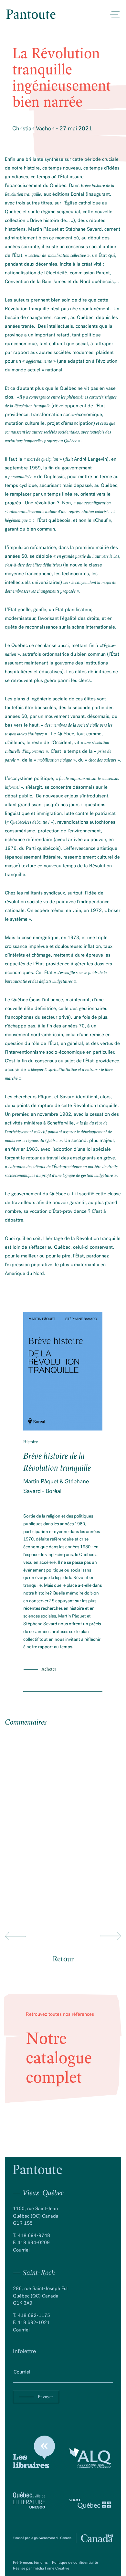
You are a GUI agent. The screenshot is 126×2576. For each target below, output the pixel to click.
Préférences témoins (31, 2562)
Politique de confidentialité (75, 2562)
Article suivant (111, 1936)
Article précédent (15, 1936)
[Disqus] (63, 1819)
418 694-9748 (34, 2235)
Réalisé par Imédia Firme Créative (41, 2568)
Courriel (21, 2250)
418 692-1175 (34, 2315)
